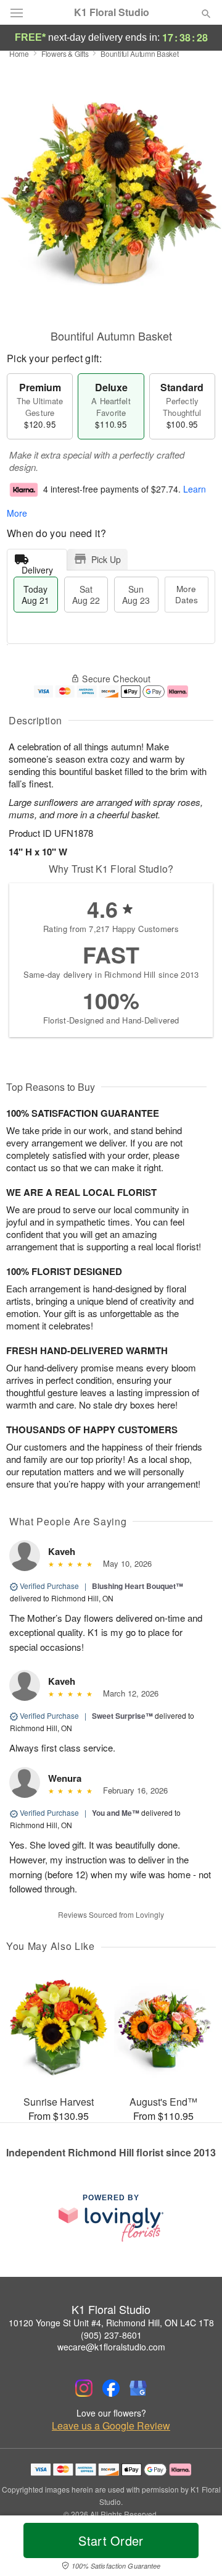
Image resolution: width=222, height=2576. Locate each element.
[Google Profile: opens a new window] (138, 2388)
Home (19, 53)
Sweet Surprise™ (122, 1716)
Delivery (37, 567)
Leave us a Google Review (111, 2426)
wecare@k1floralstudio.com (111, 2347)
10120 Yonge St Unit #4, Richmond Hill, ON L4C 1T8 (111, 2323)
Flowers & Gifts (65, 53)
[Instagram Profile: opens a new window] (84, 2388)
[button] (196, 2548)
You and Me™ (116, 1813)
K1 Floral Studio (112, 12)
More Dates (187, 594)
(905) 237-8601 (111, 2335)
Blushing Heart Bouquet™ (138, 1586)
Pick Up (106, 559)
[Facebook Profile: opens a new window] (111, 2388)
